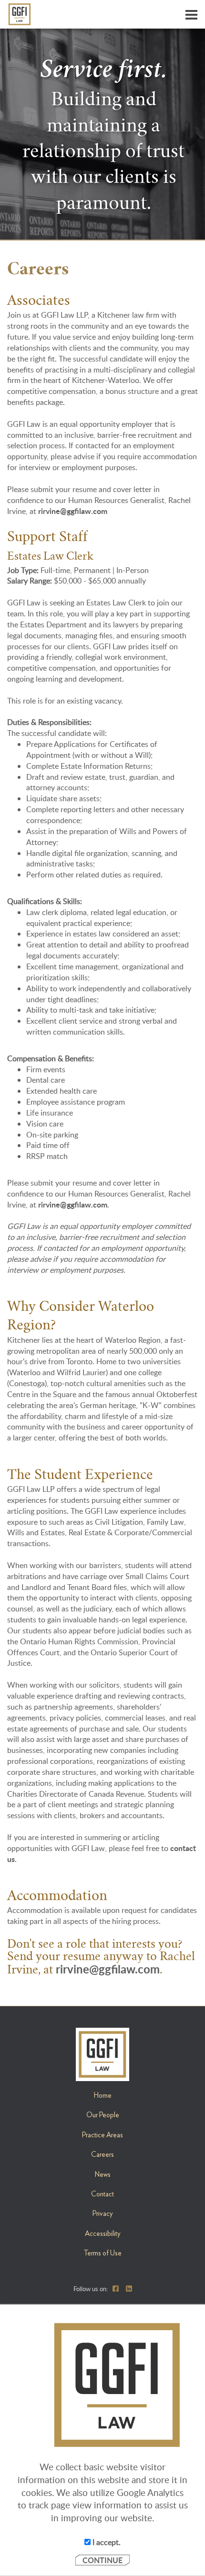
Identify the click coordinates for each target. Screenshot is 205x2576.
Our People (103, 2115)
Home (103, 2095)
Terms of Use (102, 2253)
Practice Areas (102, 2135)
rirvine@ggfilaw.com (73, 511)
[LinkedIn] (129, 2288)
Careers (102, 2154)
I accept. (106, 2542)
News (103, 2174)
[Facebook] (116, 2288)
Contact (102, 2194)
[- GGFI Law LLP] (106, 14)
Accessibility (103, 2234)
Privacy (103, 2214)
